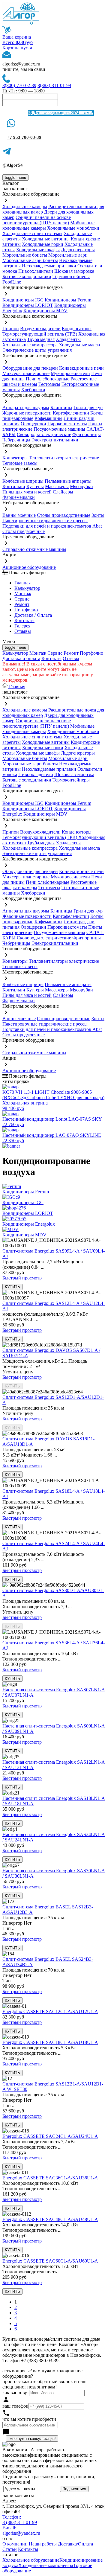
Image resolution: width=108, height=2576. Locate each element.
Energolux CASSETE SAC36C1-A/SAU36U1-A (50, 2178)
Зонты (98, 515)
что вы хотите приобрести (29, 2419)
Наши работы (43, 2544)
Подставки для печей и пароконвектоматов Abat (52, 526)
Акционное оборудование (29, 567)
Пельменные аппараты (68, 481)
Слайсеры (63, 492)
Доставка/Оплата (75, 2544)
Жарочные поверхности (27, 413)
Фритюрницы (87, 434)
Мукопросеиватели (70, 373)
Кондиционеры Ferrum (68, 300)
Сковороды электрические (44, 434)
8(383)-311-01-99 (54, 85)
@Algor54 (13, 165)
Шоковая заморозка (74, 271)
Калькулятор (27, 588)
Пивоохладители (36, 271)
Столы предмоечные (24, 531)
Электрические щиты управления (37, 350)
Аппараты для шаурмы (26, 408)
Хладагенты (68, 339)
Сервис (55, 653)
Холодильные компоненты (46, 2565)
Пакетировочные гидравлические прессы (45, 521)
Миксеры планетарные (26, 373)
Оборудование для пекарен (30, 368)
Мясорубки (81, 486)
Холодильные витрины (46, 239)
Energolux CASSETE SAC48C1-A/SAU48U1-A (50, 2219)
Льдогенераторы (78, 250)
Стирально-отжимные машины (34, 549)
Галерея (22, 626)
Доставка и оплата (21, 658)
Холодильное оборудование (31, 2560)
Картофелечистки (71, 413)
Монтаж (23, 594)
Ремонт (22, 604)
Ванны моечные (19, 515)
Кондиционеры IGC (23, 300)
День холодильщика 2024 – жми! (63, 113)
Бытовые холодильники (27, 277)
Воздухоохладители (40, 329)
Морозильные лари (68, 255)
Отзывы (23, 631)
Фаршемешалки (19, 497)
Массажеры (57, 486)
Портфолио (26, 610)
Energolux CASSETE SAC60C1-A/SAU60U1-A (50, 2261)
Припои (11, 329)
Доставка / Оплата (33, 615)
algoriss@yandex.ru (21, 64)
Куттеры (35, 486)
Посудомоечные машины (59, 429)
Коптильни (14, 486)
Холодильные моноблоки (73, 228)
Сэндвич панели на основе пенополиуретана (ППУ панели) (37, 220)
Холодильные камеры (25, 207)
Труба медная (41, 339)
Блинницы (61, 408)
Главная (22, 583)
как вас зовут (16, 2393)
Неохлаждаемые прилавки (49, 266)
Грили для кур (88, 408)
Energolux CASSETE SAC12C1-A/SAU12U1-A (50, 2011)
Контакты (24, 620)
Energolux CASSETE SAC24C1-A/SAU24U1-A (50, 2136)
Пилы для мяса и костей (27, 492)
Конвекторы (15, 458)
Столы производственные (64, 515)
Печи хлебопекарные (48, 379)
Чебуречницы (16, 440)
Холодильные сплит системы (32, 233)
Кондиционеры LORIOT (28, 305)
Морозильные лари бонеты (30, 260)
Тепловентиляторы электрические (64, 458)
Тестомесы (49, 384)
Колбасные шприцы (23, 481)
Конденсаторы (77, 329)
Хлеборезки (33, 390)
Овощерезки (33, 424)
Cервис (22, 599)
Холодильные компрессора (30, 345)
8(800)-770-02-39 (19, 85)
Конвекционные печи (81, 368)
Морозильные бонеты (25, 255)
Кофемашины (48, 418)
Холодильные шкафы (38, 250)
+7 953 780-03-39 (24, 137)
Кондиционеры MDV (45, 311)
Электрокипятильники (55, 440)
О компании (15, 2544)
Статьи (10, 2549)
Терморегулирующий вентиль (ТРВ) (40, 334)
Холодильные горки (43, 244)
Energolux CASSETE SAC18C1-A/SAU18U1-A (50, 2042)
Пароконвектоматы (67, 424)
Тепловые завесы (20, 463)
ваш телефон (15, 2406)
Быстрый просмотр (22, 1278)
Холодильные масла (79, 345)
